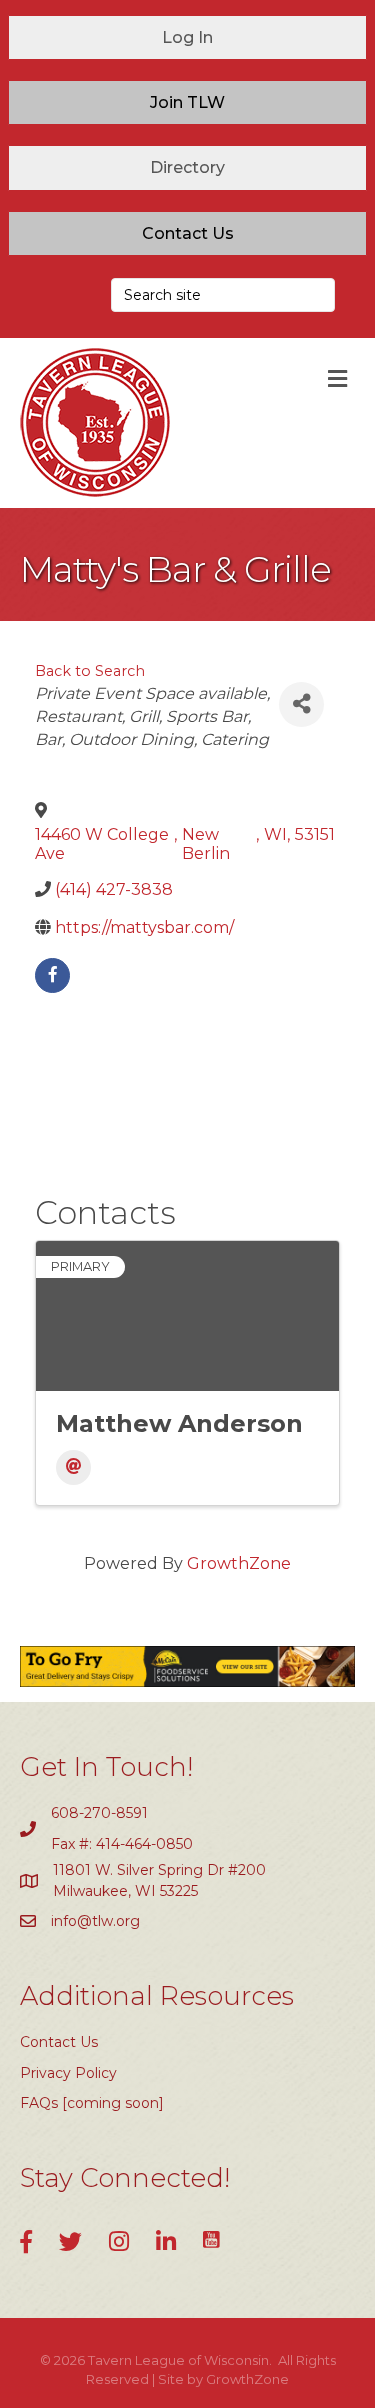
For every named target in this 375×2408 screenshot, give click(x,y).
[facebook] (52, 975)
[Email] (73, 1467)
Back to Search (90, 671)
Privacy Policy (68, 2073)
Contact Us (59, 2042)
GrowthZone (239, 1563)
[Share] (301, 704)
